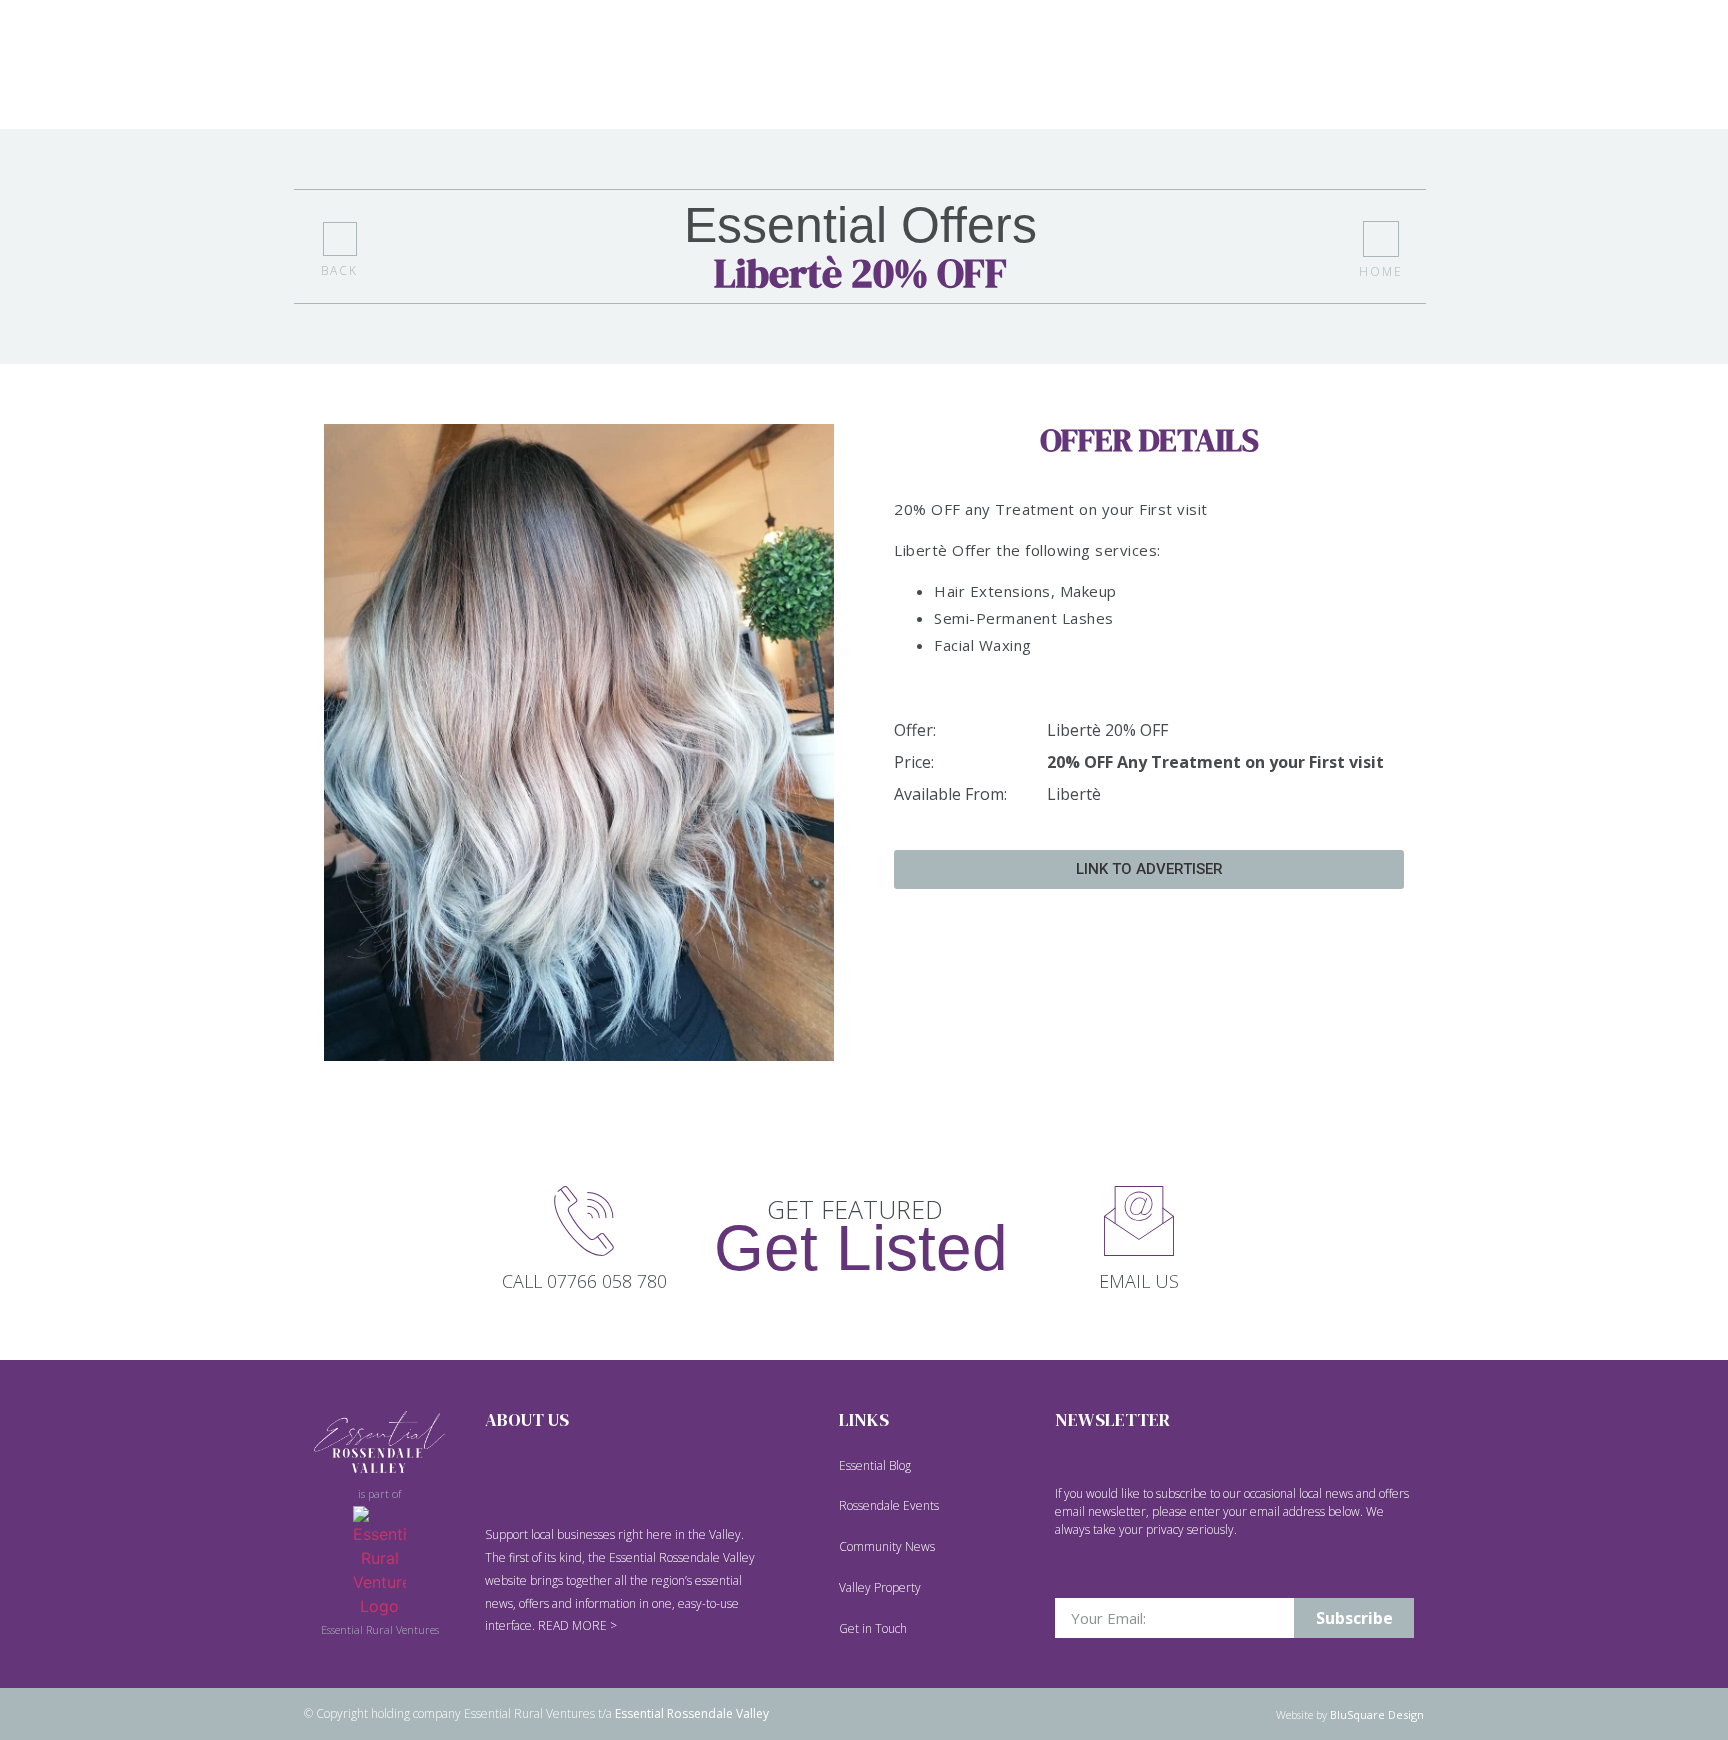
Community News (887, 1546)
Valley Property (880, 1587)
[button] (1149, 869)
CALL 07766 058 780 (584, 1281)
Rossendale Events (889, 1505)
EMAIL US (1139, 1281)
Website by (1350, 1714)
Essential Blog (875, 1465)
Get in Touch (873, 1628)
